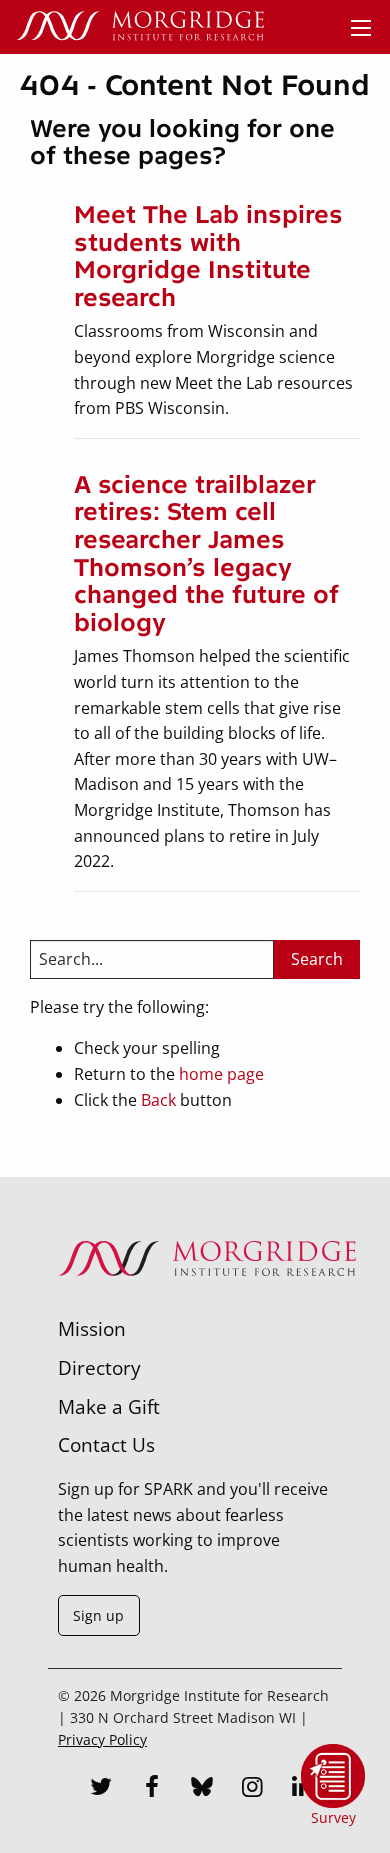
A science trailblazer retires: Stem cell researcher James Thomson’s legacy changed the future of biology (206, 553)
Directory (99, 1367)
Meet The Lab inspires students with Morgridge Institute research (208, 256)
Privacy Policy (102, 1739)
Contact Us (106, 1444)
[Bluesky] (202, 1789)
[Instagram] (252, 1789)
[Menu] (361, 28)
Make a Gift (109, 1406)
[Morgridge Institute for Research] (207, 1302)
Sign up (98, 1615)
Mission (92, 1328)
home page (221, 1074)
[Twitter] (102, 1789)
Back (158, 1100)
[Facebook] (152, 1789)
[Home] (140, 27)
